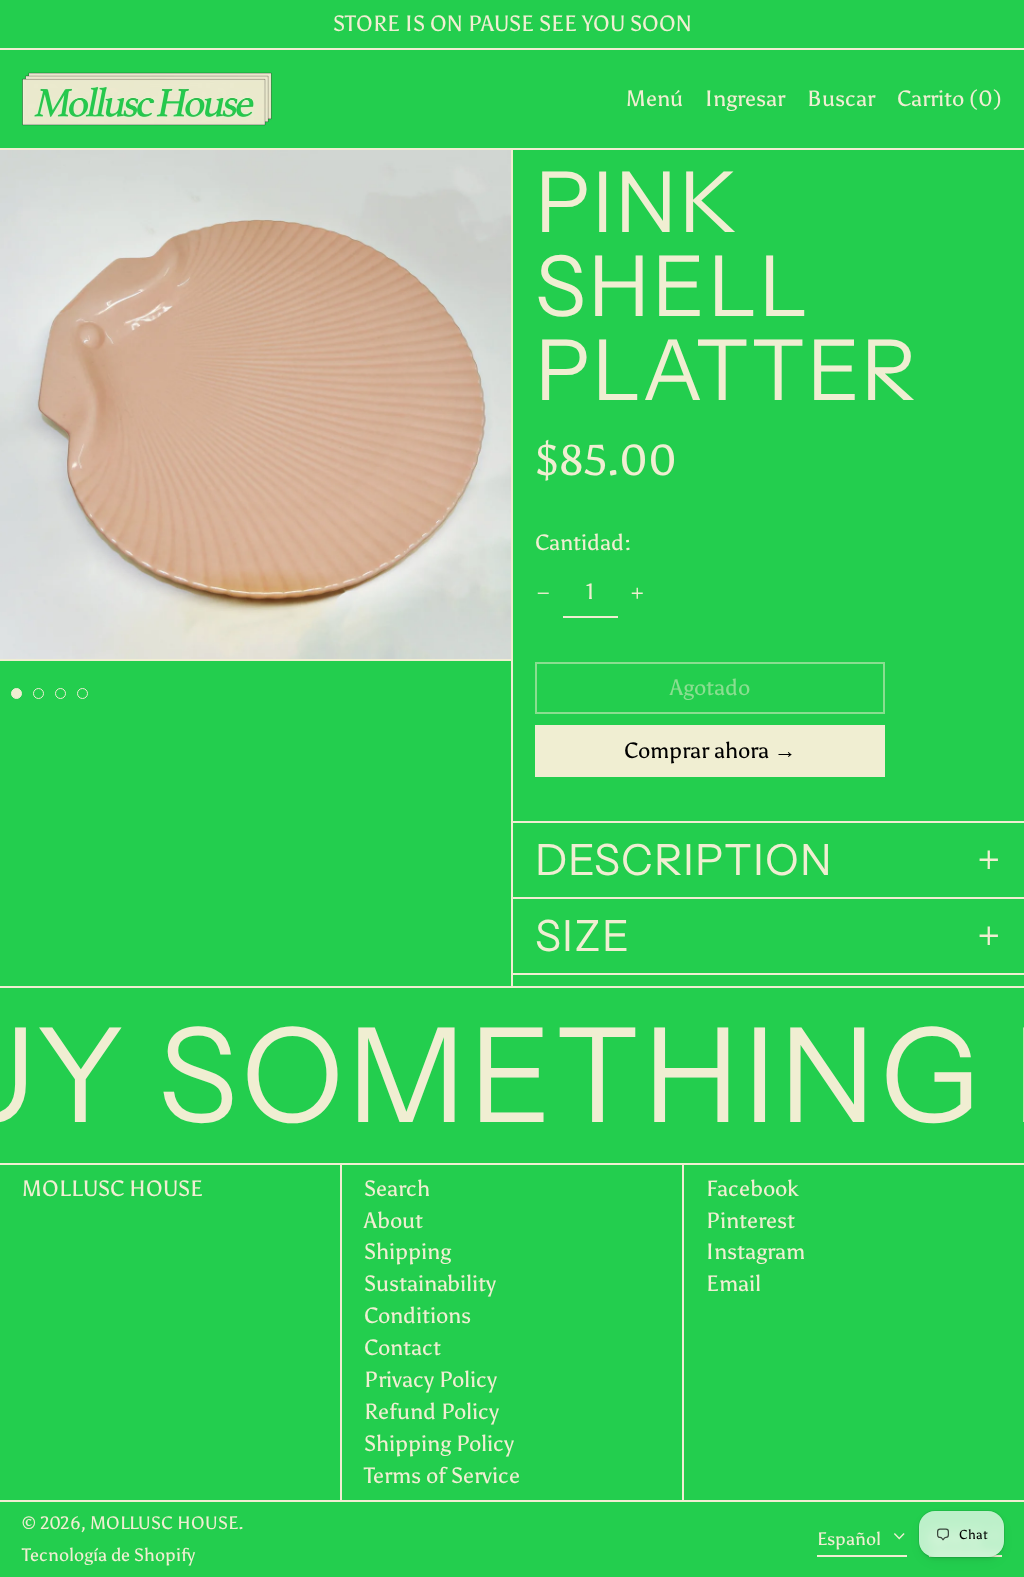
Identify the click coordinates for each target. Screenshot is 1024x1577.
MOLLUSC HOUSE (112, 1188)
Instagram (755, 1252)
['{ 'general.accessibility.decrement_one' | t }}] (543, 593)
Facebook (752, 1189)
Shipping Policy (439, 1443)
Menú (654, 98)
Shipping (407, 1251)
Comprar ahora (696, 750)
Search (397, 1188)
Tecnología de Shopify (108, 1555)
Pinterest (750, 1221)
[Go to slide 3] (60, 693)
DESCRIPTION (684, 860)
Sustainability (430, 1283)
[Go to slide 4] (82, 693)
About (393, 1220)
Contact (402, 1347)
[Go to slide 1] (16, 693)
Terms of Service (442, 1475)
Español (851, 1538)
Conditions (417, 1315)
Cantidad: (583, 542)
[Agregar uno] (637, 593)
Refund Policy (431, 1411)
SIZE (582, 936)
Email (733, 1284)
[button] (841, 99)
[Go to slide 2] (38, 693)
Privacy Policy (430, 1379)
